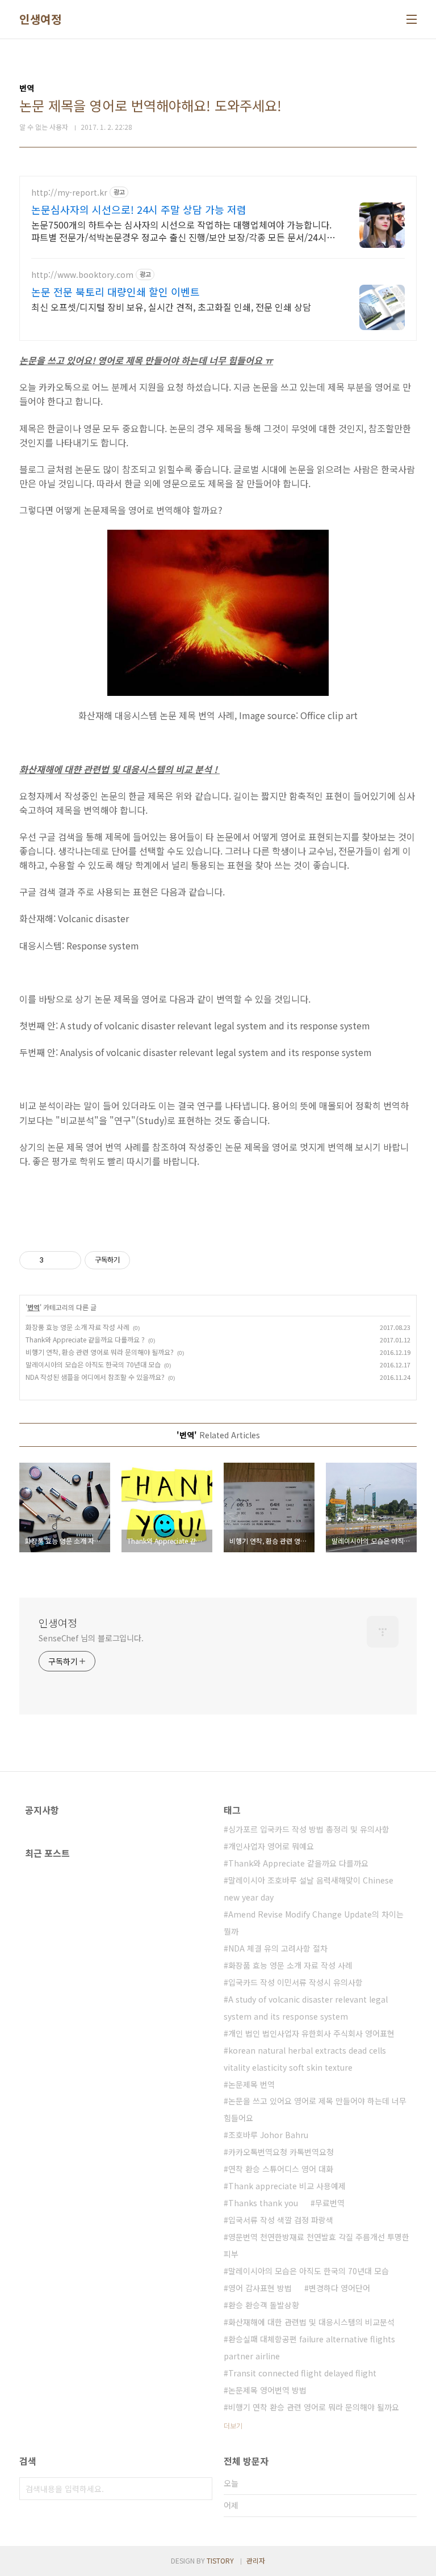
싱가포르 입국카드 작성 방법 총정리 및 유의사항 (309, 1829)
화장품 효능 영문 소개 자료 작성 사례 (77, 1327)
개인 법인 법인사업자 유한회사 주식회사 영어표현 (311, 2033)
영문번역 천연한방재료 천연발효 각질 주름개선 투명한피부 (316, 2245)
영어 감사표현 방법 (260, 2288)
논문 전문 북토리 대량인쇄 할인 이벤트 (116, 292)
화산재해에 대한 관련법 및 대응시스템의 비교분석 (311, 2322)
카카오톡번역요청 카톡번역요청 (281, 2152)
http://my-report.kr (69, 193)
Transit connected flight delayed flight (302, 2373)
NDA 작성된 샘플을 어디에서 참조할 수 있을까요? (95, 1377)
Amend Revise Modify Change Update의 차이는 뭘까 (314, 1923)
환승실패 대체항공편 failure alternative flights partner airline (309, 2347)
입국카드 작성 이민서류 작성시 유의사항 (295, 1982)
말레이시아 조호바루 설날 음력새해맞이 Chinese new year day (309, 1889)
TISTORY (220, 2560)
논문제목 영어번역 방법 (267, 2390)
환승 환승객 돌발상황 (264, 2305)
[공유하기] (54, 1260)
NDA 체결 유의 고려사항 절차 (278, 1948)
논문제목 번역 (251, 2084)
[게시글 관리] (68, 1260)
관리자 (256, 2560)
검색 (201, 2489)
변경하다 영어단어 (339, 2288)
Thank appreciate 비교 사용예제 (287, 2186)
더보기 (233, 2425)
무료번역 (330, 2203)
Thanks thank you (263, 2203)
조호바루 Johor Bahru (268, 2135)
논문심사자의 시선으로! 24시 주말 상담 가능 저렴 (139, 209)
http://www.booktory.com (82, 275)
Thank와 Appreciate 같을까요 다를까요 (298, 1863)
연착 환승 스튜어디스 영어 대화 (281, 2169)
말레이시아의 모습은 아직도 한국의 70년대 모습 (93, 1364)
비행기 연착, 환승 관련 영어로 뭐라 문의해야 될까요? (100, 1352)
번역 (33, 1307)
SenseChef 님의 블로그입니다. (91, 1638)
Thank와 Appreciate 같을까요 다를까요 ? (85, 1339)
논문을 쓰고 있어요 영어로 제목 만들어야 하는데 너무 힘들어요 (315, 2109)
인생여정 (40, 19)
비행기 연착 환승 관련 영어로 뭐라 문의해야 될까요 (314, 2407)
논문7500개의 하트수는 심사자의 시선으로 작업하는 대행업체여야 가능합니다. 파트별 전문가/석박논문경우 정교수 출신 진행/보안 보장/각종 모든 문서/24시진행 (183, 231)
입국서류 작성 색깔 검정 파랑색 (281, 2220)
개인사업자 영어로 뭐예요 (271, 1846)
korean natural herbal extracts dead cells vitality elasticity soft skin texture (305, 2059)
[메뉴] (412, 19)
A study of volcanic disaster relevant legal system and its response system (306, 2008)
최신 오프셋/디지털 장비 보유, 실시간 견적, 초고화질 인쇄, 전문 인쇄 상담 (171, 307)
